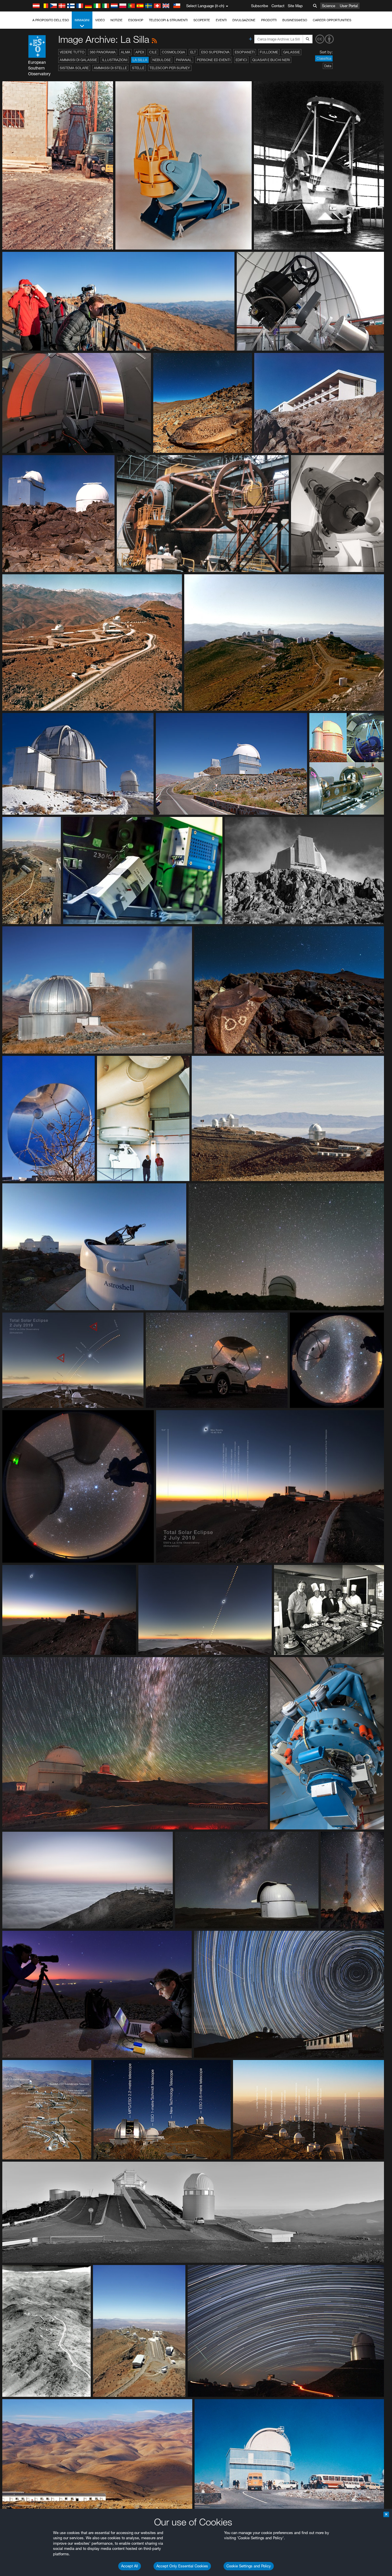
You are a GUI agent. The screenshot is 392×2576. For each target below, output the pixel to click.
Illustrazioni (115, 60)
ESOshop (136, 20)
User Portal (349, 6)
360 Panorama (103, 52)
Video (100, 20)
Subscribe (260, 6)
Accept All (130, 2566)
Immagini (82, 20)
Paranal (184, 60)
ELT (193, 52)
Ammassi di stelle (110, 68)
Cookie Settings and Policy (249, 2566)
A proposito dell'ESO (51, 20)
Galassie (292, 52)
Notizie (117, 20)
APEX (140, 52)
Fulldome (269, 52)
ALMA (126, 52)
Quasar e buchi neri (271, 60)
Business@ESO (295, 20)
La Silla (140, 60)
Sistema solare (74, 68)
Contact (278, 6)
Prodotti (269, 20)
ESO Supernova (215, 52)
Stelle (138, 68)
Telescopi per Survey (170, 68)
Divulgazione (244, 20)
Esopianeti (245, 52)
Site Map (295, 6)
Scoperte (202, 20)
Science (329, 6)
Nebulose (162, 60)
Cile (153, 52)
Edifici (241, 60)
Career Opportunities (332, 20)
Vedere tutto (72, 52)
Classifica (324, 58)
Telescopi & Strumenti (168, 20)
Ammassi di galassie (78, 60)
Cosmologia (173, 52)
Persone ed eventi (214, 60)
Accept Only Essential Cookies (182, 2566)
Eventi (221, 20)
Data (328, 66)
